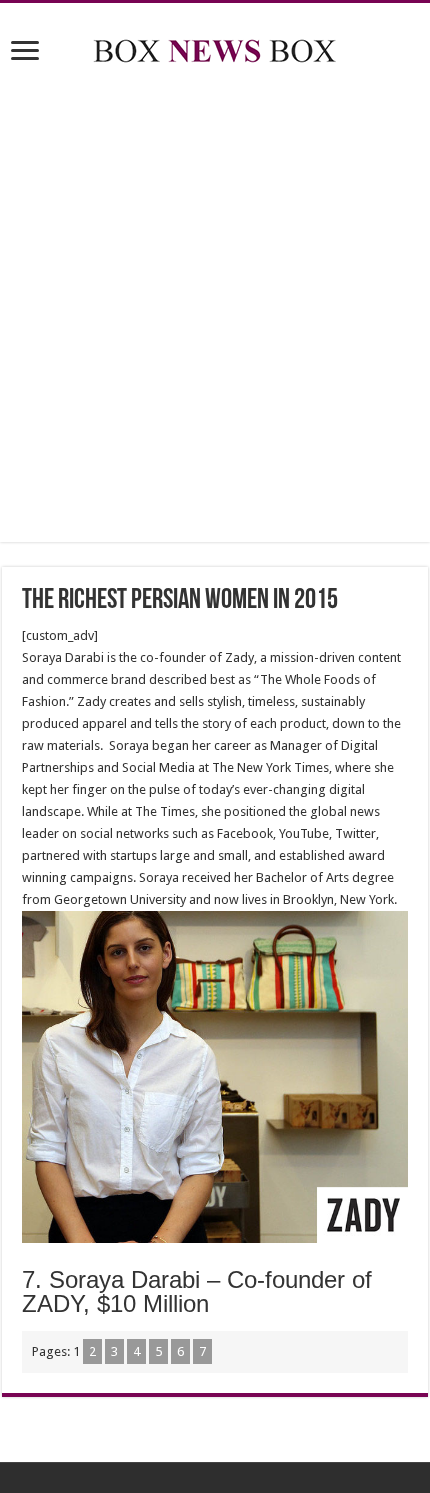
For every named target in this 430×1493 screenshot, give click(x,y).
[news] (215, 47)
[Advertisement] (215, 307)
